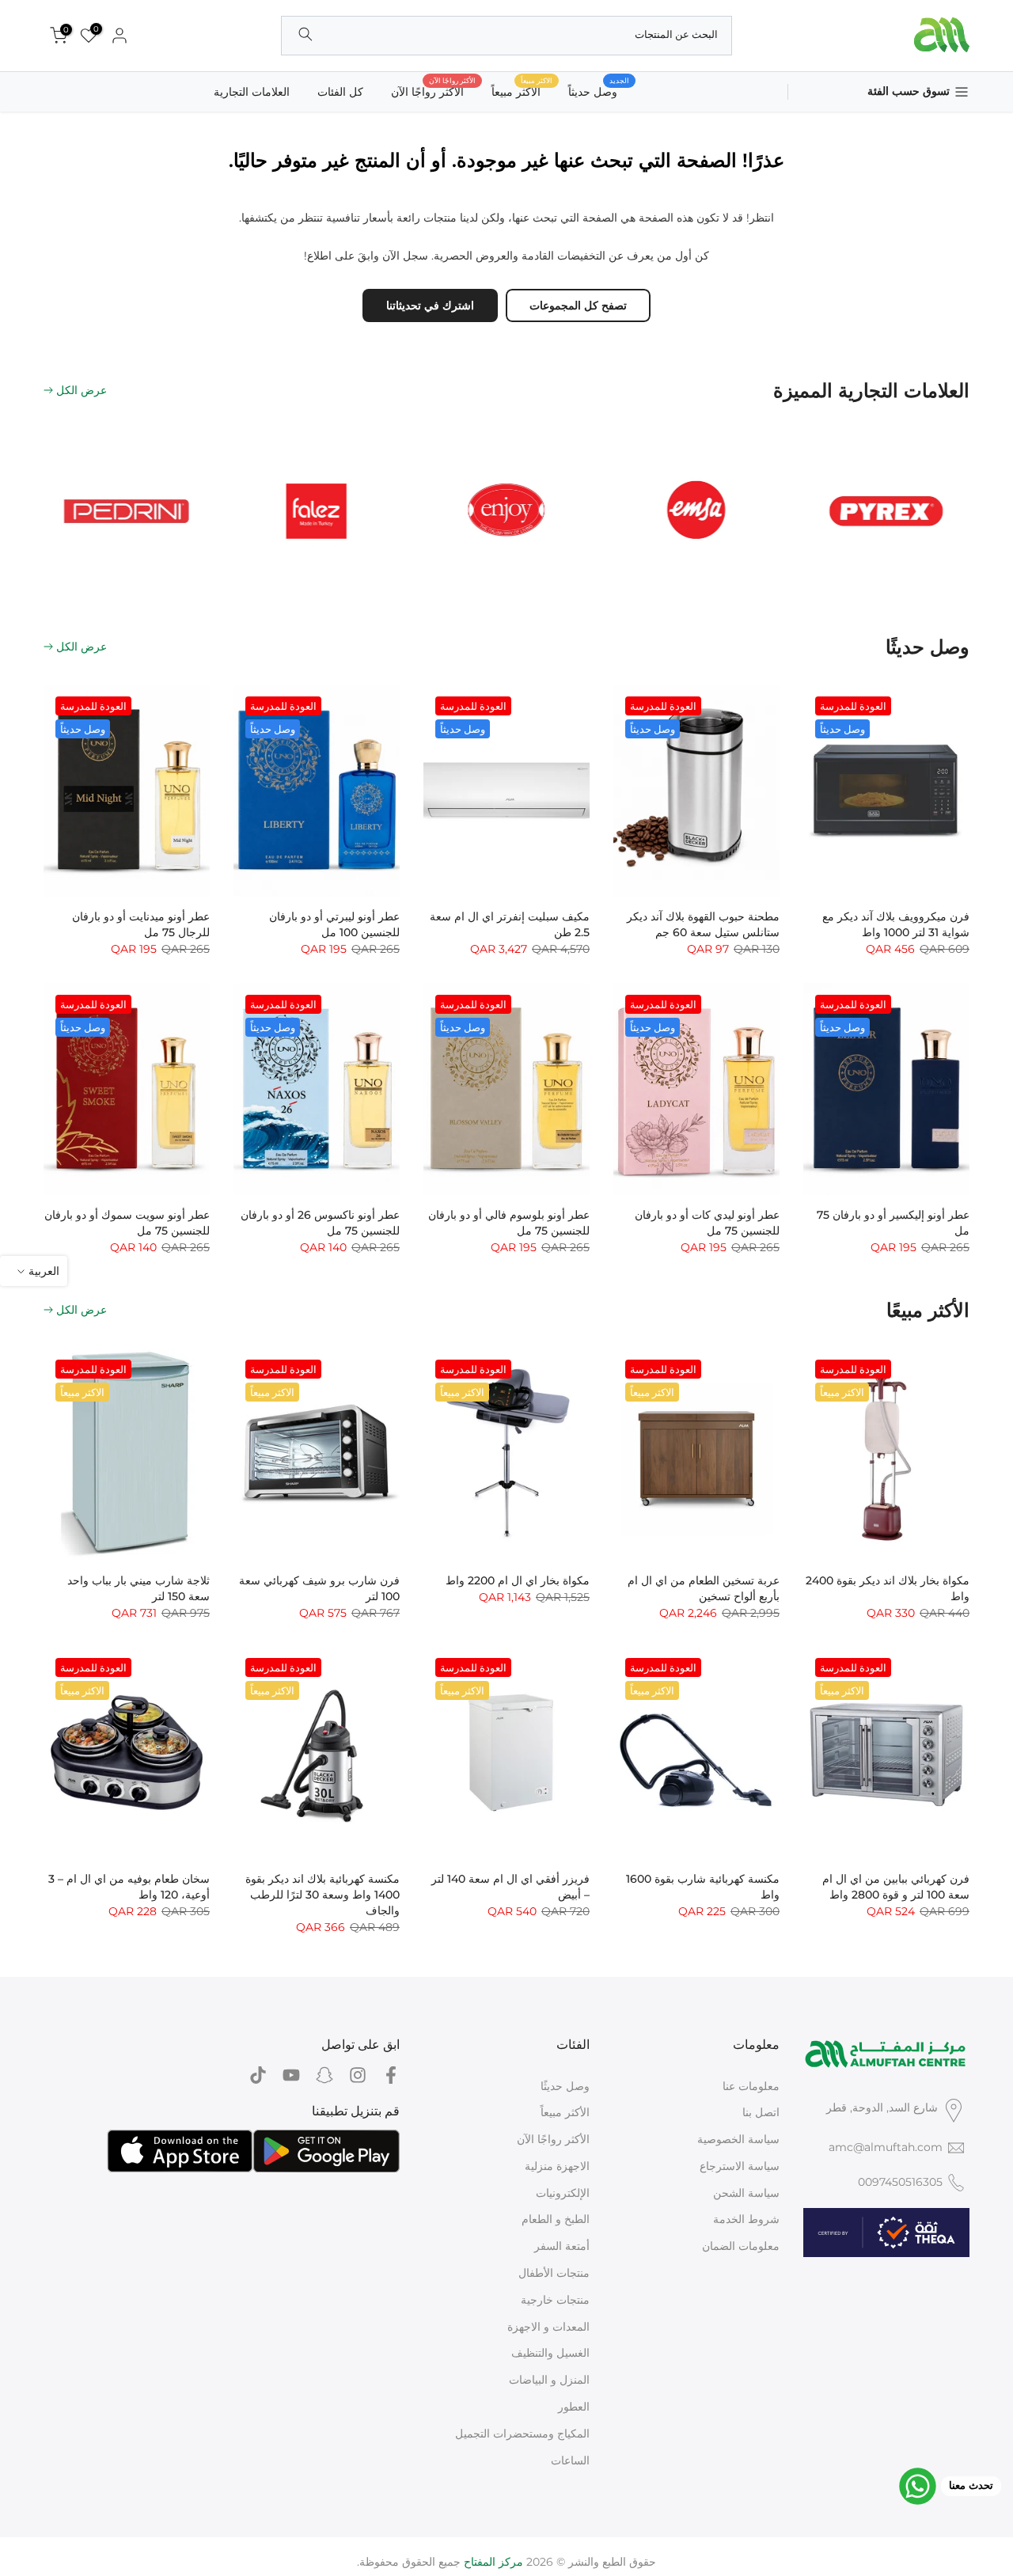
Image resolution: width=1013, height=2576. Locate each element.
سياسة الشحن (746, 2193)
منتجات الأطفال (554, 2273)
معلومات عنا (751, 2086)
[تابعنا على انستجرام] (358, 2075)
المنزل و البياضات (549, 2380)
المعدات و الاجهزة (548, 2327)
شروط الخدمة (746, 2219)
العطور (574, 2407)
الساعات (570, 2460)
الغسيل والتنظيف (550, 2353)
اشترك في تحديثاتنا (430, 305)
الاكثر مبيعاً (522, 91)
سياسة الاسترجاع (740, 2166)
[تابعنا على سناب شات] (324, 2075)
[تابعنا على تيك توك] (258, 2075)
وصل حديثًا (565, 2086)
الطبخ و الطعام (556, 2219)
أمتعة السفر (562, 2246)
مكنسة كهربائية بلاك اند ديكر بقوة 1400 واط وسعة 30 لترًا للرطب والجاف (322, 1895)
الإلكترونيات (563, 2193)
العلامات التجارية (252, 92)
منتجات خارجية (555, 2300)
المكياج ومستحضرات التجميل (522, 2434)
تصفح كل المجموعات (578, 305)
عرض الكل (82, 390)
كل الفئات (340, 92)
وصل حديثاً (599, 91)
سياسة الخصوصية (738, 2139)
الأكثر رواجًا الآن (433, 91)
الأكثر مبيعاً (565, 2112)
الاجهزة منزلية (557, 2166)
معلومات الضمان (741, 2246)
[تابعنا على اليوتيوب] (291, 2075)
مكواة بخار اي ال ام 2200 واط (518, 1580)
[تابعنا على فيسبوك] (391, 2075)
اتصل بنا (761, 2112)
